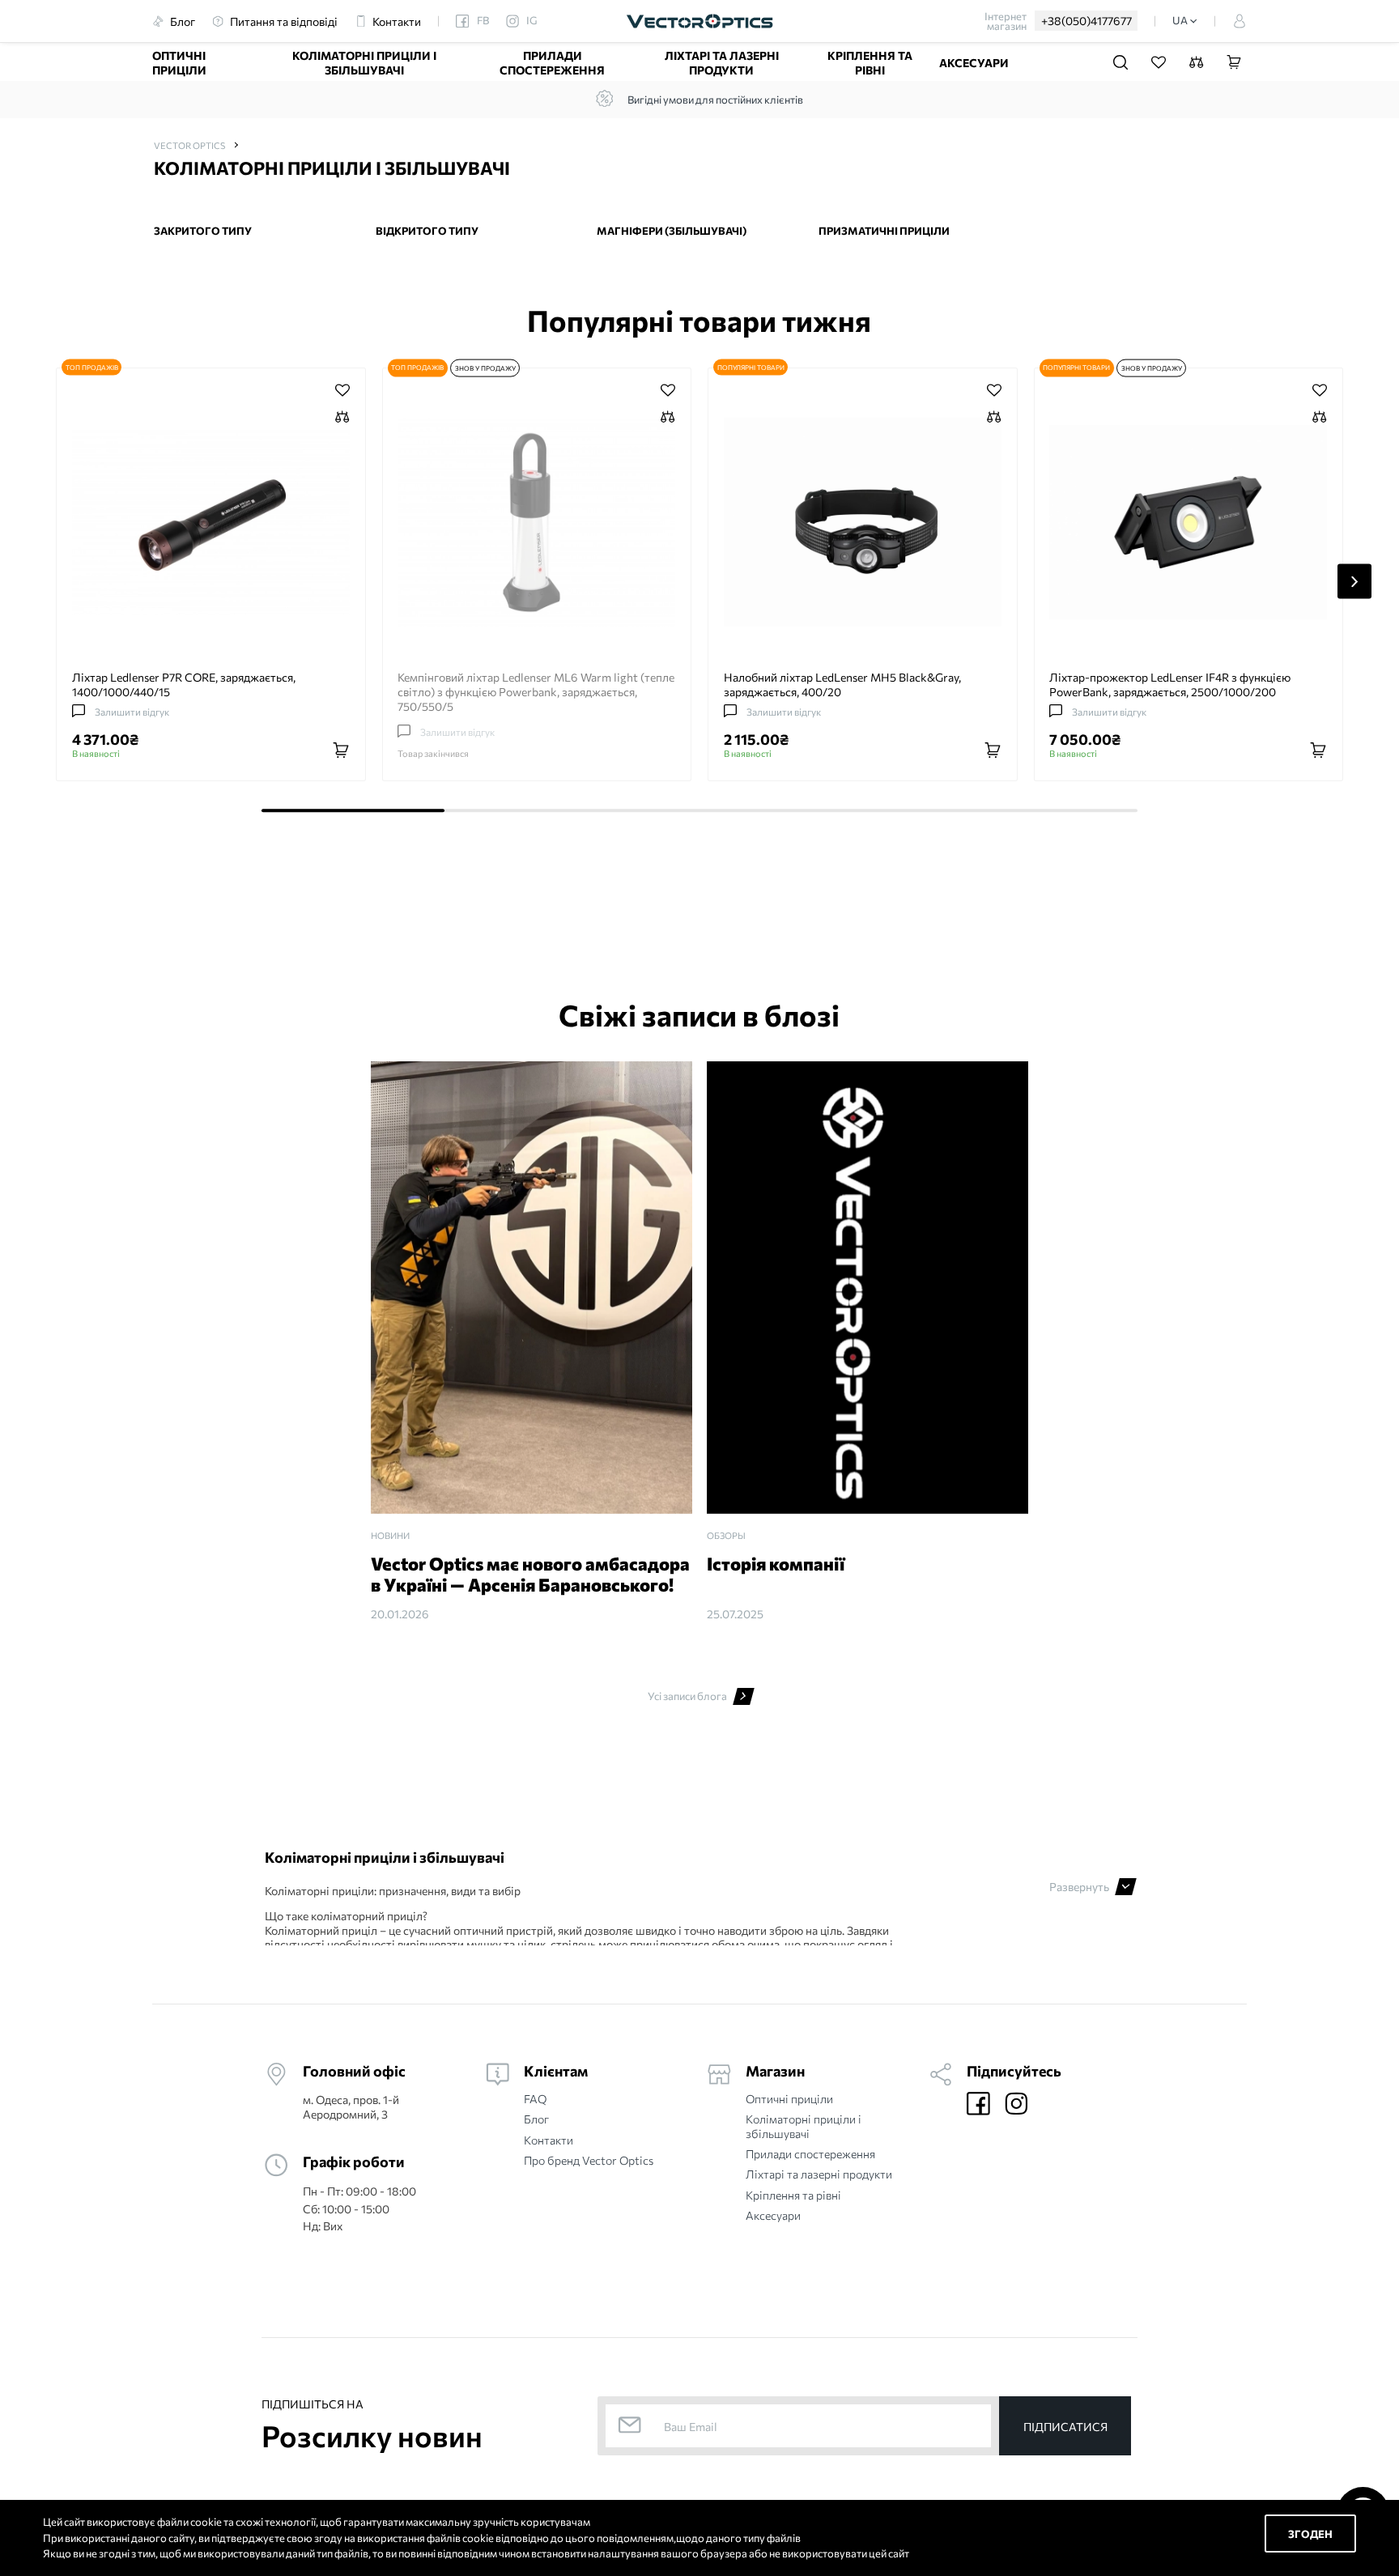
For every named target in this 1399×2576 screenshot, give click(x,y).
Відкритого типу (427, 231)
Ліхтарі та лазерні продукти (722, 62)
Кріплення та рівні (870, 62)
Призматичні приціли (884, 231)
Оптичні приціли (179, 62)
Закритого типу (203, 231)
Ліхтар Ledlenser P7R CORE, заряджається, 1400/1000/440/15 (184, 684)
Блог (536, 2119)
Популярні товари (751, 367)
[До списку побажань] (342, 390)
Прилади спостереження (552, 62)
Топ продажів (92, 367)
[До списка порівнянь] (342, 419)
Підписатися (1065, 2427)
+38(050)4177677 (1086, 20)
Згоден (1310, 2533)
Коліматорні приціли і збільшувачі (364, 62)
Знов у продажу (485, 368)
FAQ (535, 2099)
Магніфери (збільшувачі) (672, 231)
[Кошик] (1234, 63)
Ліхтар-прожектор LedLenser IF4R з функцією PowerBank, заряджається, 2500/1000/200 (1170, 684)
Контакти (549, 2140)
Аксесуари (974, 62)
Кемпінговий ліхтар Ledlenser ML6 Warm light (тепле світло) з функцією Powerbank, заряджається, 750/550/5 (536, 691)
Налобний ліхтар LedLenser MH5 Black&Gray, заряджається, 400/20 (842, 684)
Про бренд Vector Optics (589, 2160)
